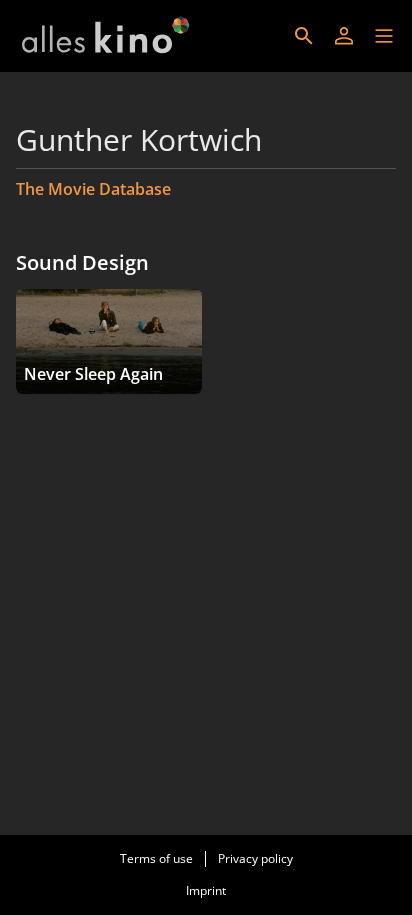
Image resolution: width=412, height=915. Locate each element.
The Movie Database (93, 189)
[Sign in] (344, 36)
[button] (384, 36)
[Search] (304, 36)
